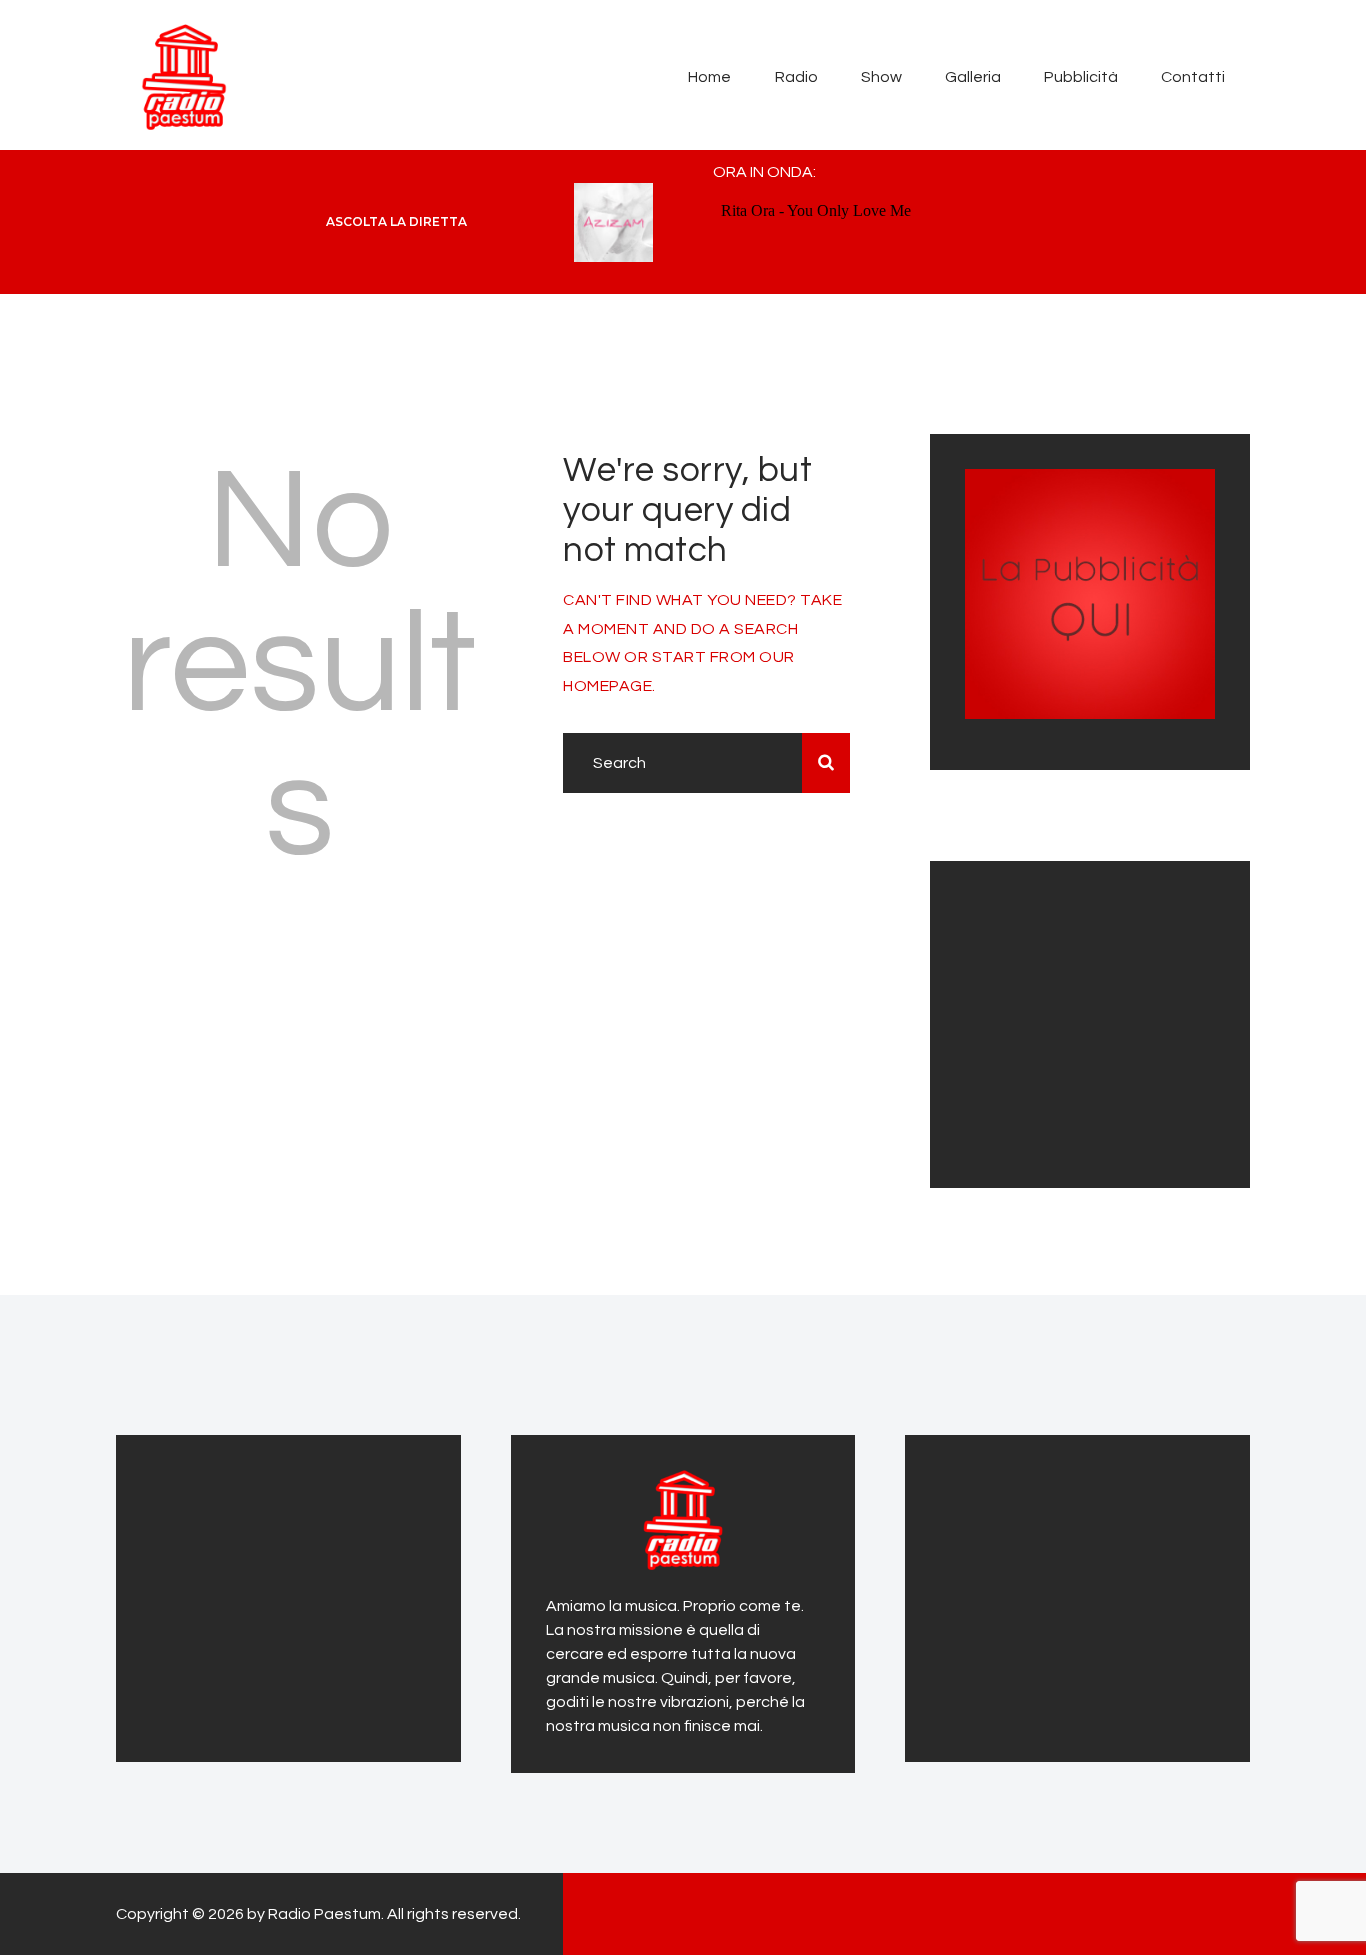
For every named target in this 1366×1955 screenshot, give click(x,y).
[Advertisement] (1090, 1021)
